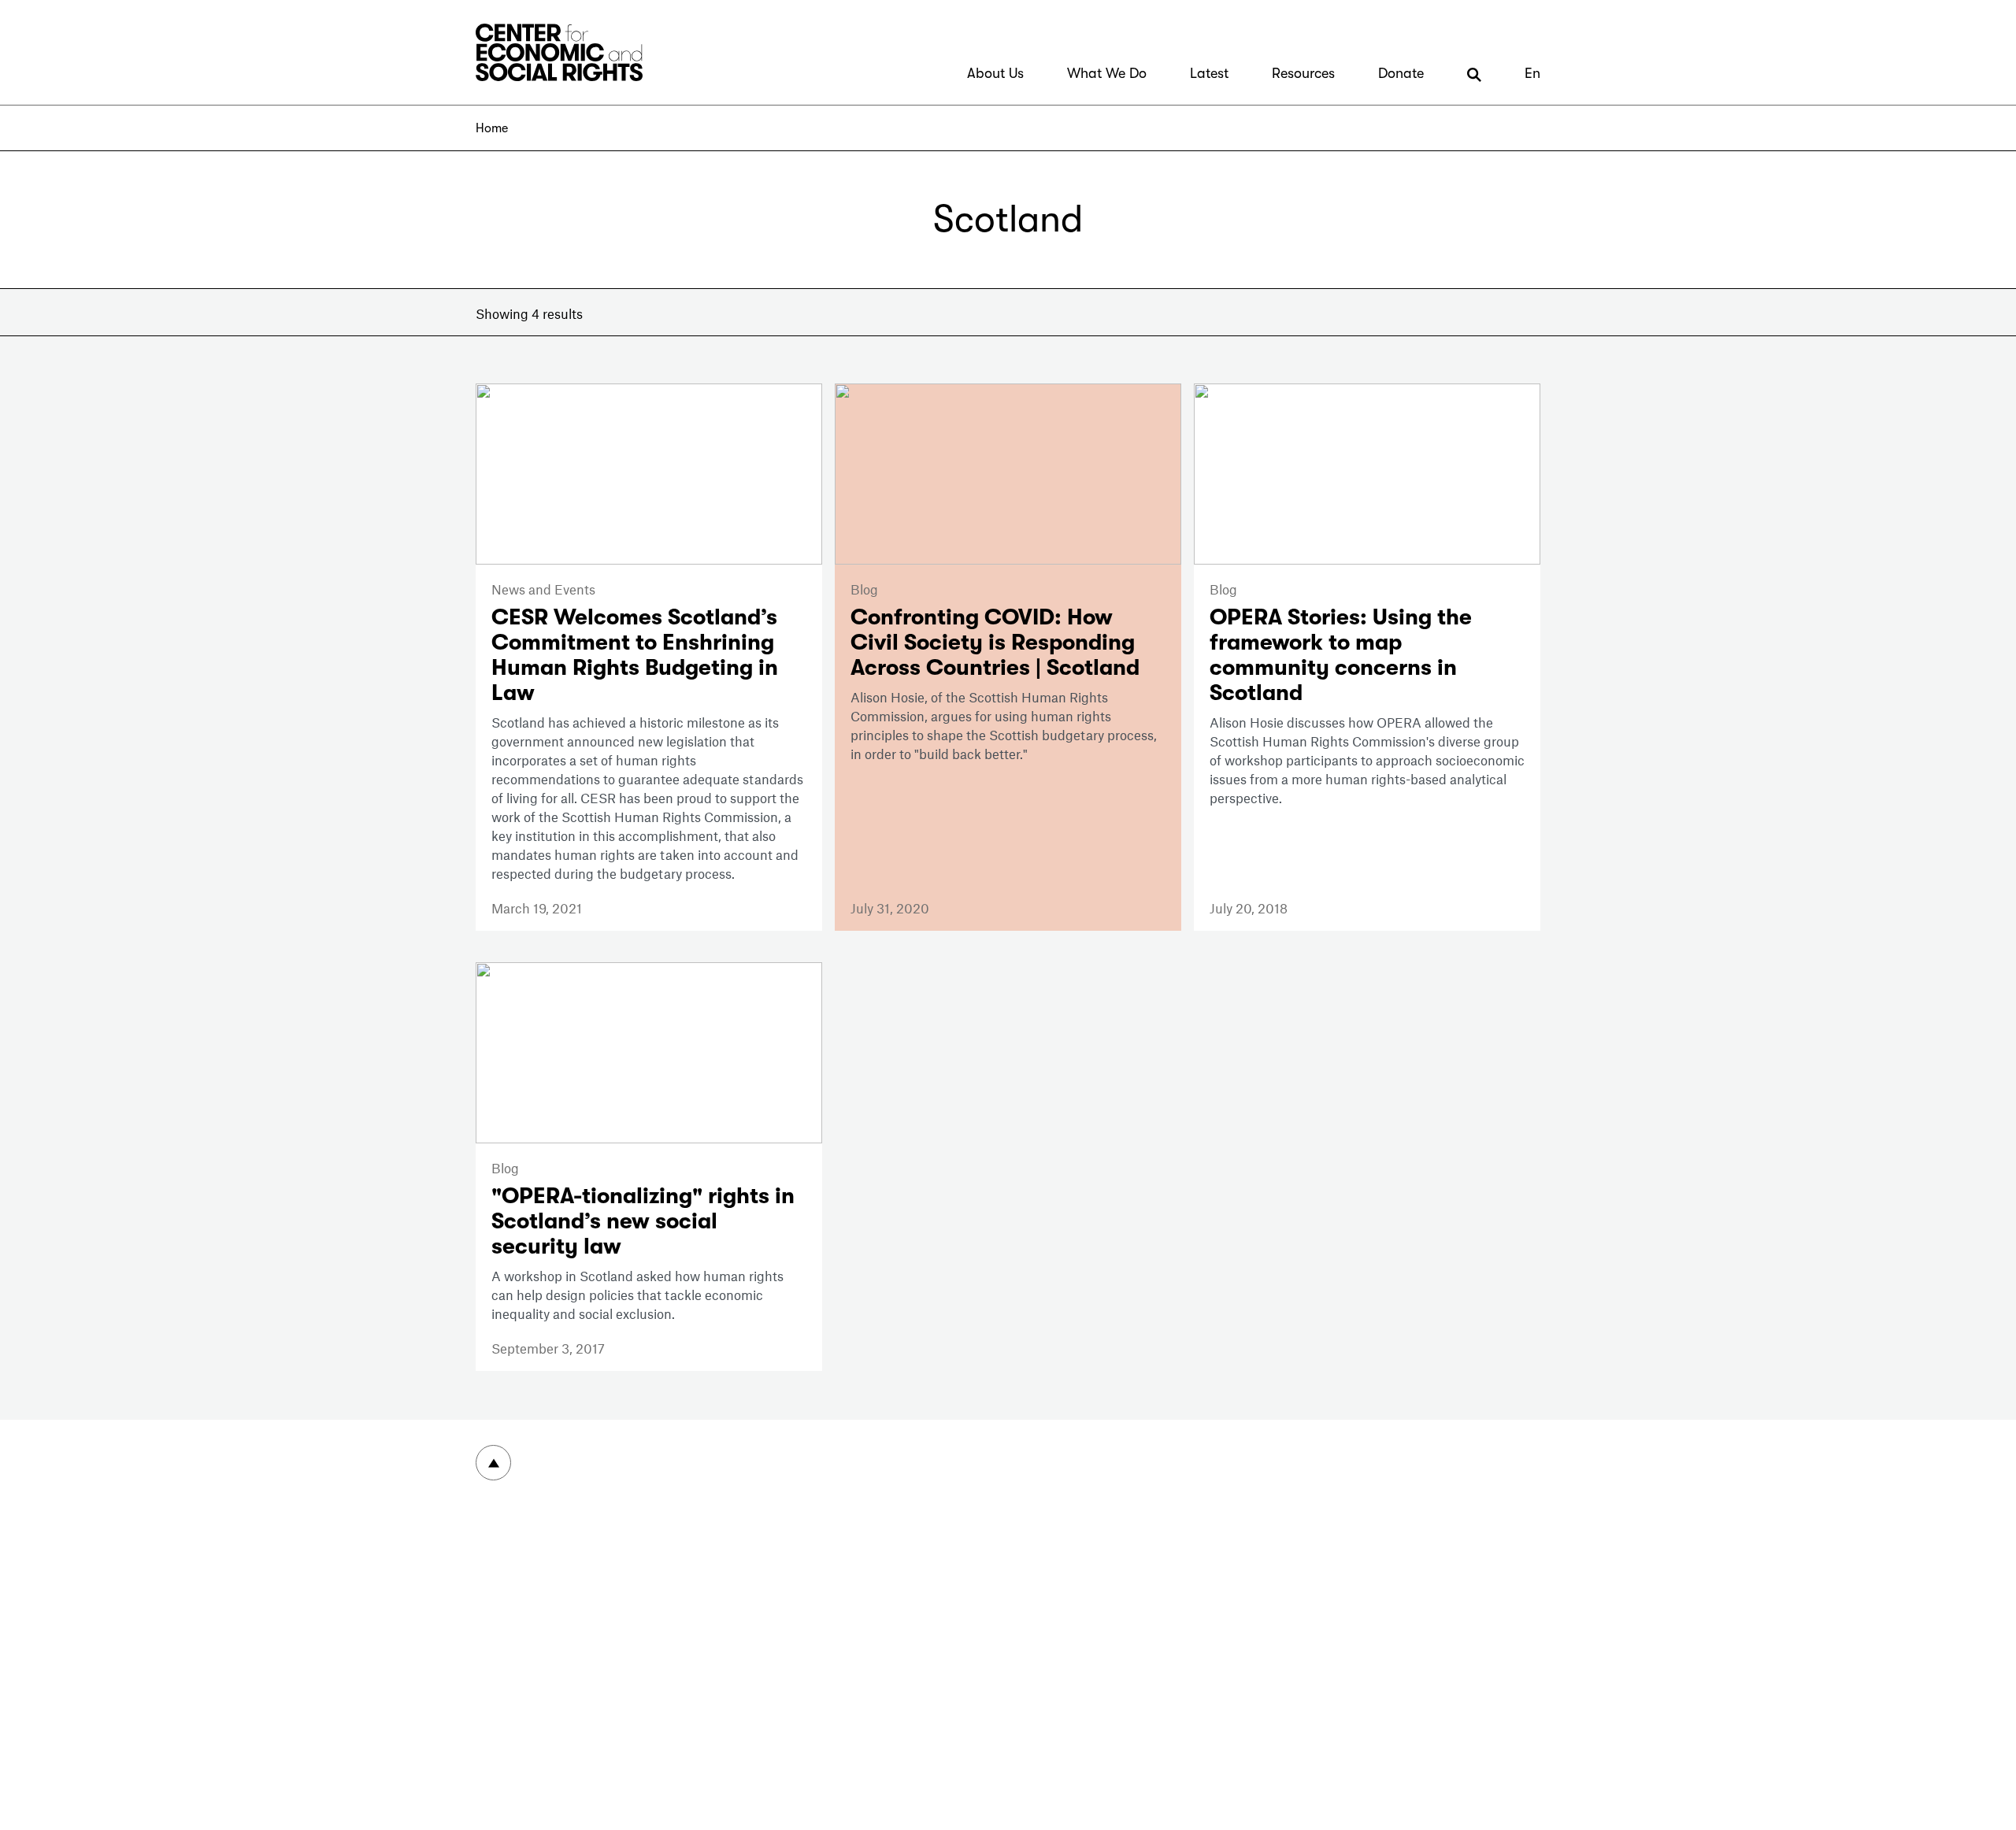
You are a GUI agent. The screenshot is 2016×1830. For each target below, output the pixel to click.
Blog (864, 589)
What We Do (1107, 73)
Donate (1401, 73)
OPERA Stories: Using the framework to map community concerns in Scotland (1341, 655)
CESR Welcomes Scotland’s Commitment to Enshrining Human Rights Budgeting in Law (635, 655)
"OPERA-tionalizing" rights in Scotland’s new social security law (643, 1221)
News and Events (543, 589)
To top (493, 1463)
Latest (1209, 73)
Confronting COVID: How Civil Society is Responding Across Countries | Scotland (995, 643)
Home (492, 128)
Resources (1303, 73)
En (1532, 73)
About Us (995, 73)
